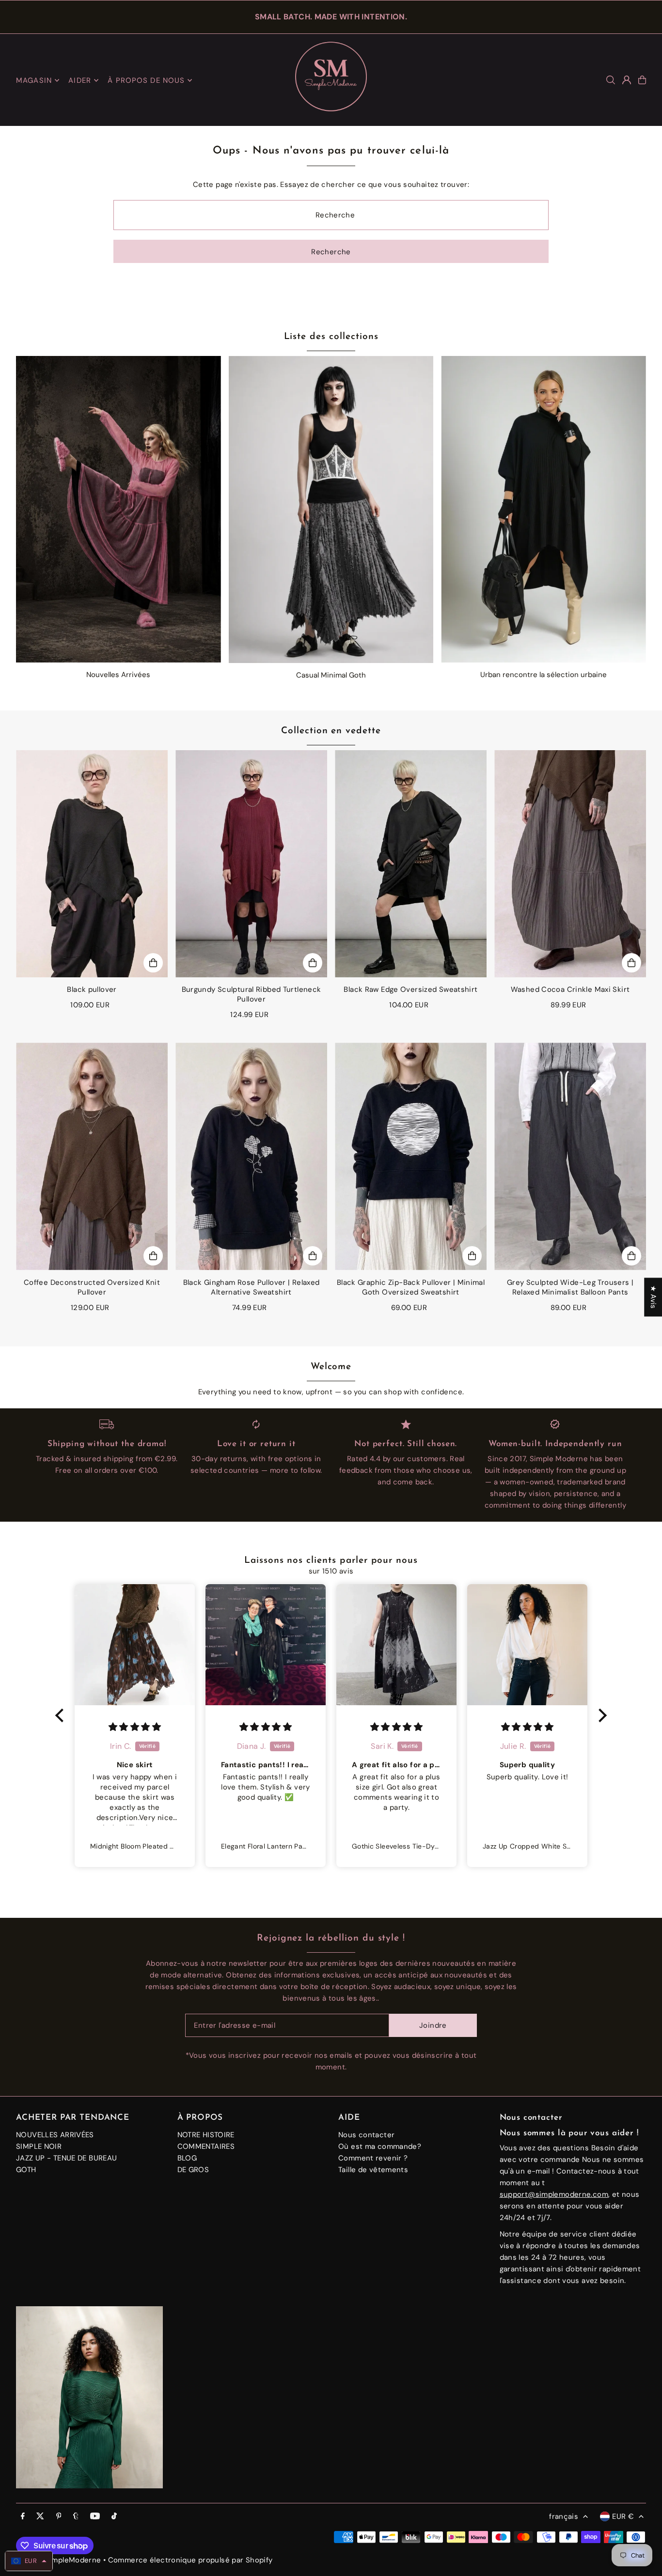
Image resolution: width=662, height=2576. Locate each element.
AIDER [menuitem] (80, 80)
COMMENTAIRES (206, 2146)
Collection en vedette (331, 731)
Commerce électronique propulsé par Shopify (190, 2560)
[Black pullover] (92, 864)
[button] (62, 1715)
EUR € (623, 2516)
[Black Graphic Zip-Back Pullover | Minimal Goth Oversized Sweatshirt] (411, 1157)
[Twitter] (40, 2517)
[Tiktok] (114, 2517)
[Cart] (642, 80)
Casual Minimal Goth (331, 675)
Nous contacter (366, 2135)
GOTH (26, 2170)
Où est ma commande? (380, 2146)
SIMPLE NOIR (39, 2146)
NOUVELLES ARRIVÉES (55, 2135)
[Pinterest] (59, 2517)
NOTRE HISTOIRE (206, 2135)
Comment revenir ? (373, 2158)
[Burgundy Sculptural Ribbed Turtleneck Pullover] (251, 864)
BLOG (187, 2158)
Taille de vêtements (373, 2170)
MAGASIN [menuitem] (34, 80)
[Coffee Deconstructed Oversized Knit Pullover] (92, 1157)
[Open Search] (611, 80)
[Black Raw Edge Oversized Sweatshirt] (411, 864)
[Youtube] (95, 2517)
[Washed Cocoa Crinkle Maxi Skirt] (570, 864)
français (564, 2516)
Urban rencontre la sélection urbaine (544, 675)
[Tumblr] (76, 2517)
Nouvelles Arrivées (118, 675)
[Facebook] (23, 2517)
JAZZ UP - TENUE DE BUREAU (66, 2158)
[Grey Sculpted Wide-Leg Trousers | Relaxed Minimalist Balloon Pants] (570, 1157)
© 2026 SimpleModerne (59, 2560)
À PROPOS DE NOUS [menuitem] (146, 80)
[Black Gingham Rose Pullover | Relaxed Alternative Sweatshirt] (251, 1157)
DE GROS (193, 2170)
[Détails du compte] (627, 80)
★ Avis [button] (653, 1297)
